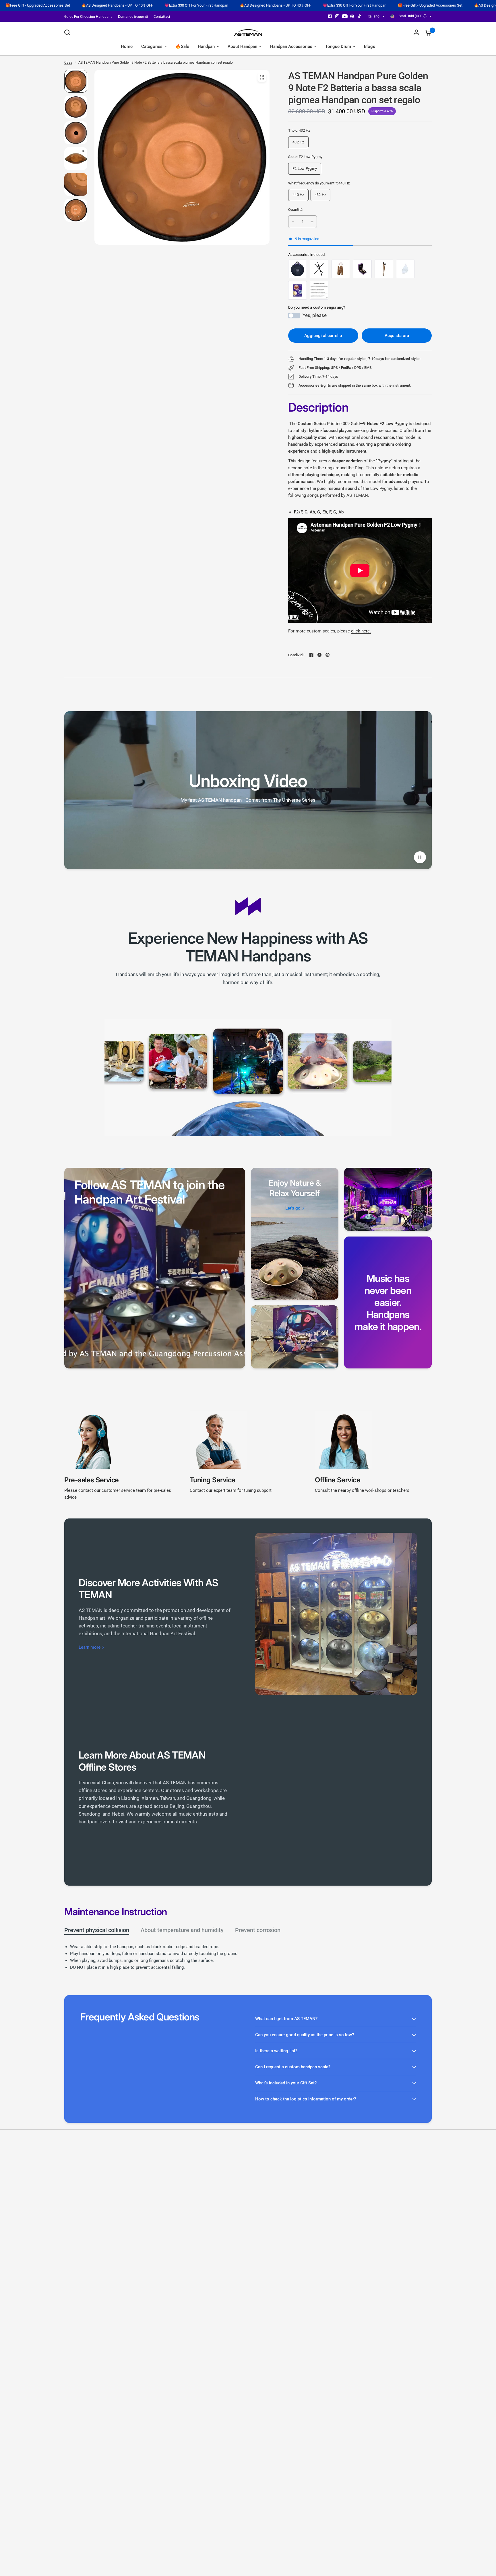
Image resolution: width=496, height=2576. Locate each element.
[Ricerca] (69, 32)
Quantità (295, 210)
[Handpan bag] (298, 269)
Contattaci (162, 17)
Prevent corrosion (258, 1930)
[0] (427, 32)
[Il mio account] (416, 32)
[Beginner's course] (298, 290)
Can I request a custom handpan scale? (293, 2067)
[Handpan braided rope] (341, 269)
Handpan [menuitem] (206, 46)
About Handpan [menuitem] (242, 46)
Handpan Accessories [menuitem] (291, 46)
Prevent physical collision (97, 1930)
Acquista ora (397, 336)
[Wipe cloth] (405, 269)
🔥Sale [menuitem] (182, 46)
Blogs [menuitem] (370, 46)
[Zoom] (262, 77)
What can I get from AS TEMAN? (286, 2019)
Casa (68, 63)
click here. (361, 631)
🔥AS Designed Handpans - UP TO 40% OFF (127, 5)
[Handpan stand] (319, 269)
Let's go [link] (293, 1208)
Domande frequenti (133, 17)
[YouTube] (345, 16)
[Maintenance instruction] (319, 290)
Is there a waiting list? (276, 2051)
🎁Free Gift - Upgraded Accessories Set (281, 5)
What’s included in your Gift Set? (286, 2083)
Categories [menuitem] (152, 46)
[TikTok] (360, 16)
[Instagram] (337, 16)
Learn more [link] (90, 1647)
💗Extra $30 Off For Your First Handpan (48, 5)
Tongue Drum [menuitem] (338, 46)
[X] (319, 655)
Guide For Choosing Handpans (88, 17)
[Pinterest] (352, 16)
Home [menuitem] (127, 46)
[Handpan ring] (362, 269)
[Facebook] (330, 16)
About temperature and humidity (182, 1930)
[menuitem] (90, 17)
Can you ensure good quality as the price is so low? (305, 2035)
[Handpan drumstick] (384, 269)
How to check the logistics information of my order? (306, 2099)
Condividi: (296, 655)
